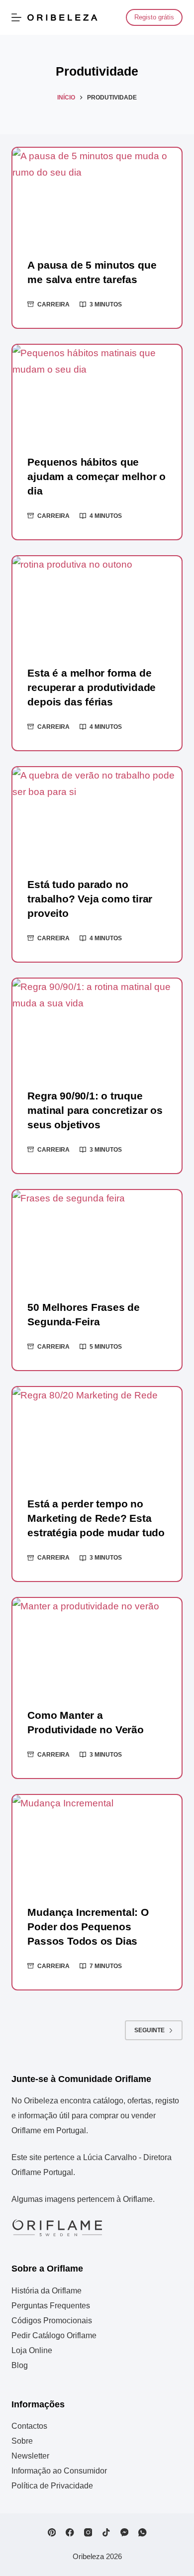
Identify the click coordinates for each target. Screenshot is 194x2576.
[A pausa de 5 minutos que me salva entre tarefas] (97, 195)
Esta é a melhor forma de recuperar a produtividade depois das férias (92, 687)
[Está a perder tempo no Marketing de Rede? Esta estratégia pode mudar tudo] (97, 1435)
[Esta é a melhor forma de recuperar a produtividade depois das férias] (97, 604)
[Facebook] (70, 2532)
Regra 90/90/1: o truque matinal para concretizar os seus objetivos (95, 1110)
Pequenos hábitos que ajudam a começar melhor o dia (97, 476)
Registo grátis (154, 17)
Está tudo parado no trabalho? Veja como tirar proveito (90, 899)
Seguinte (149, 2030)
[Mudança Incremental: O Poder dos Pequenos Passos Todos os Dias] (97, 1842)
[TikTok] (106, 2532)
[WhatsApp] (143, 2532)
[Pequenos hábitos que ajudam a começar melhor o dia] (97, 392)
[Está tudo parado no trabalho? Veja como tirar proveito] (97, 815)
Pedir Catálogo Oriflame (54, 2335)
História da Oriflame (47, 2291)
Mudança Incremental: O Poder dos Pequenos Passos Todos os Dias (88, 1927)
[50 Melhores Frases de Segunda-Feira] (97, 1238)
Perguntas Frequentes (51, 2306)
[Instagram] (88, 2532)
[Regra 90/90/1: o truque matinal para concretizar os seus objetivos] (97, 1026)
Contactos (29, 2426)
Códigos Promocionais (52, 2321)
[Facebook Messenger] (125, 2532)
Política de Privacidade (52, 2486)
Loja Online (32, 2350)
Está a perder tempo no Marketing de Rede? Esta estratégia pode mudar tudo (96, 1518)
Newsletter (30, 2456)
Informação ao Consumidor (59, 2471)
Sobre (22, 2441)
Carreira (53, 304)
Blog (20, 2365)
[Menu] (16, 17)
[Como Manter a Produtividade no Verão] (97, 1645)
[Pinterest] (52, 2532)
